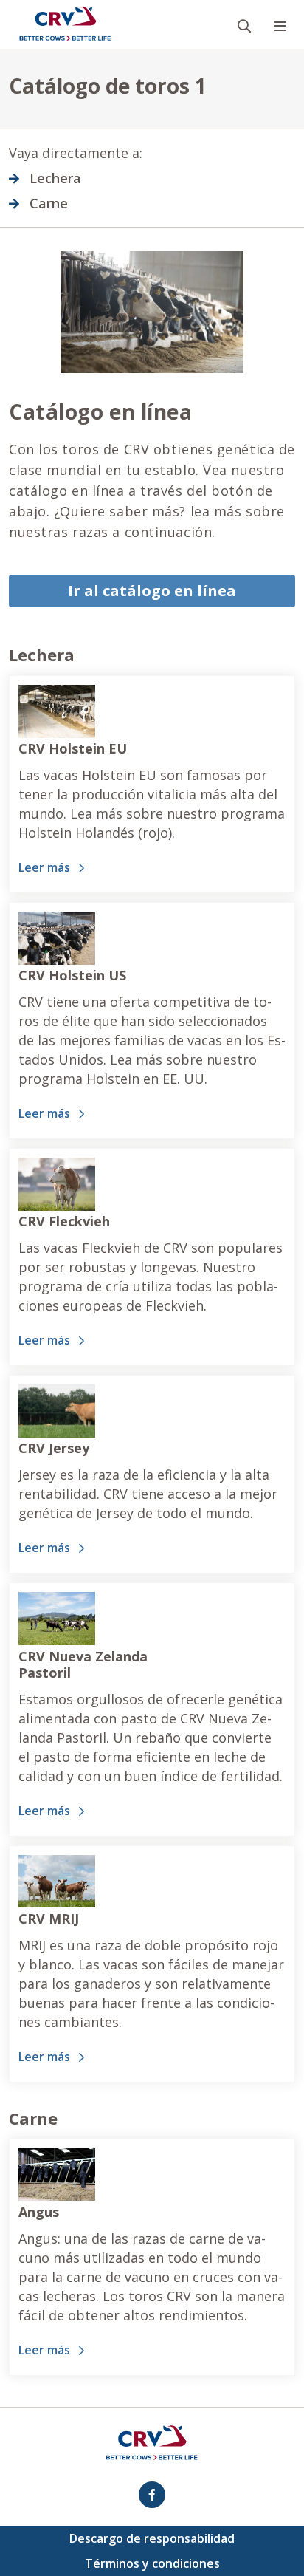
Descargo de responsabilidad (152, 2538)
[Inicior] (65, 24)
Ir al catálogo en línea (152, 591)
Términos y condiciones (152, 2563)
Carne (49, 203)
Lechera (55, 178)
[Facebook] (152, 2495)
